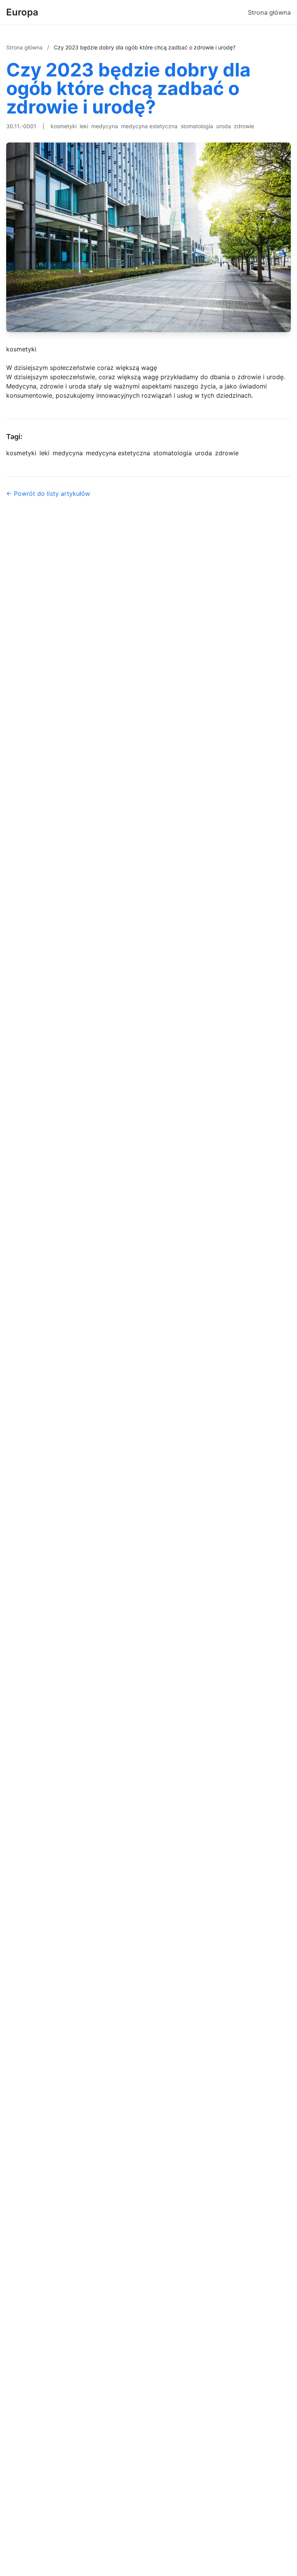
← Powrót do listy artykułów (48, 493)
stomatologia (197, 126)
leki (84, 126)
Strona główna (269, 12)
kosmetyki (64, 126)
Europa (22, 12)
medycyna (105, 126)
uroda (224, 126)
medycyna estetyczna (149, 126)
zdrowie (244, 126)
